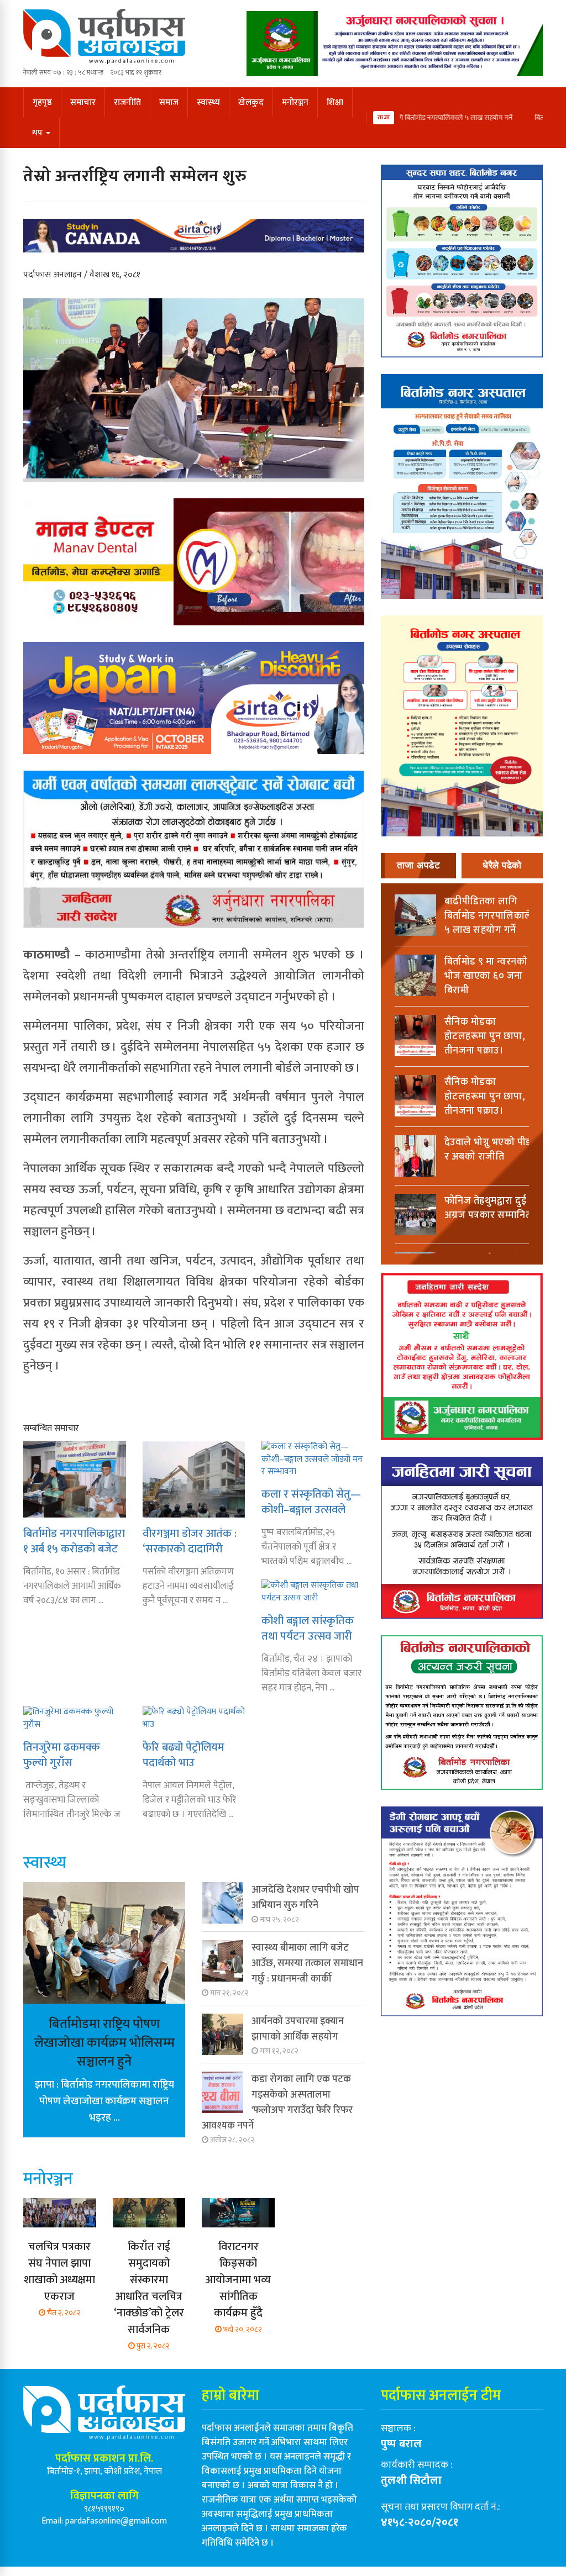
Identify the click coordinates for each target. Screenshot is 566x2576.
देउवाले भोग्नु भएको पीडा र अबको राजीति (489, 1150)
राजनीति (127, 102)
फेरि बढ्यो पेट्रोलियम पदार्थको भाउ (184, 1755)
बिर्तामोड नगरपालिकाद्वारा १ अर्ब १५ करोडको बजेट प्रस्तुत (74, 1541)
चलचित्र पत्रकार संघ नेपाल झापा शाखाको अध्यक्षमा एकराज (59, 2272)
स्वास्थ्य (208, 102)
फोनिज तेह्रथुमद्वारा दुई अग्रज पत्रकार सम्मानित (488, 1208)
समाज (169, 102)
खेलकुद (251, 102)
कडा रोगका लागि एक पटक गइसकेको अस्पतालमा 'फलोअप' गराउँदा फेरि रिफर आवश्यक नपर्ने (277, 2103)
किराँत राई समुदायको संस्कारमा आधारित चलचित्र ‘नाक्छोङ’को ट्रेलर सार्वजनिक (149, 2288)
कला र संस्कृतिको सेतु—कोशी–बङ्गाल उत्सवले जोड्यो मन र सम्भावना (311, 1502)
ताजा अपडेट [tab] (419, 865)
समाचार (83, 102)
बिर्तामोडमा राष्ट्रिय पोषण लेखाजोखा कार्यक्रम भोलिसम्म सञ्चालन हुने (104, 2043)
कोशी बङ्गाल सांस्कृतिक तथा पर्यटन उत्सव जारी (308, 1628)
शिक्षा (335, 102)
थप (38, 133)
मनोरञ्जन (295, 102)
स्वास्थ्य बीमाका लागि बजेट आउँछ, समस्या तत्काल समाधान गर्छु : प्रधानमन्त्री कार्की (307, 1963)
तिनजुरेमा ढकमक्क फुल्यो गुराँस (62, 1755)
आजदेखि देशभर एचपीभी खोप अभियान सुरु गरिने (305, 1898)
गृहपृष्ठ (42, 102)
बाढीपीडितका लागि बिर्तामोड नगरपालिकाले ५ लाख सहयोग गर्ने (431, 118)
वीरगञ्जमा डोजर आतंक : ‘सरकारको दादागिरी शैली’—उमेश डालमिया (190, 1541)
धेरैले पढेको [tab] (502, 865)
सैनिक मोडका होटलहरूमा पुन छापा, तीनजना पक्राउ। (485, 1036)
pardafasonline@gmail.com (116, 2521)
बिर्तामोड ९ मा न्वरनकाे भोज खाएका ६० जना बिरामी (486, 976)
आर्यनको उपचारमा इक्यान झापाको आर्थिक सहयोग (298, 2029)
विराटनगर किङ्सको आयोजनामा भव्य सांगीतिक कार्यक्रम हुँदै (238, 2280)
